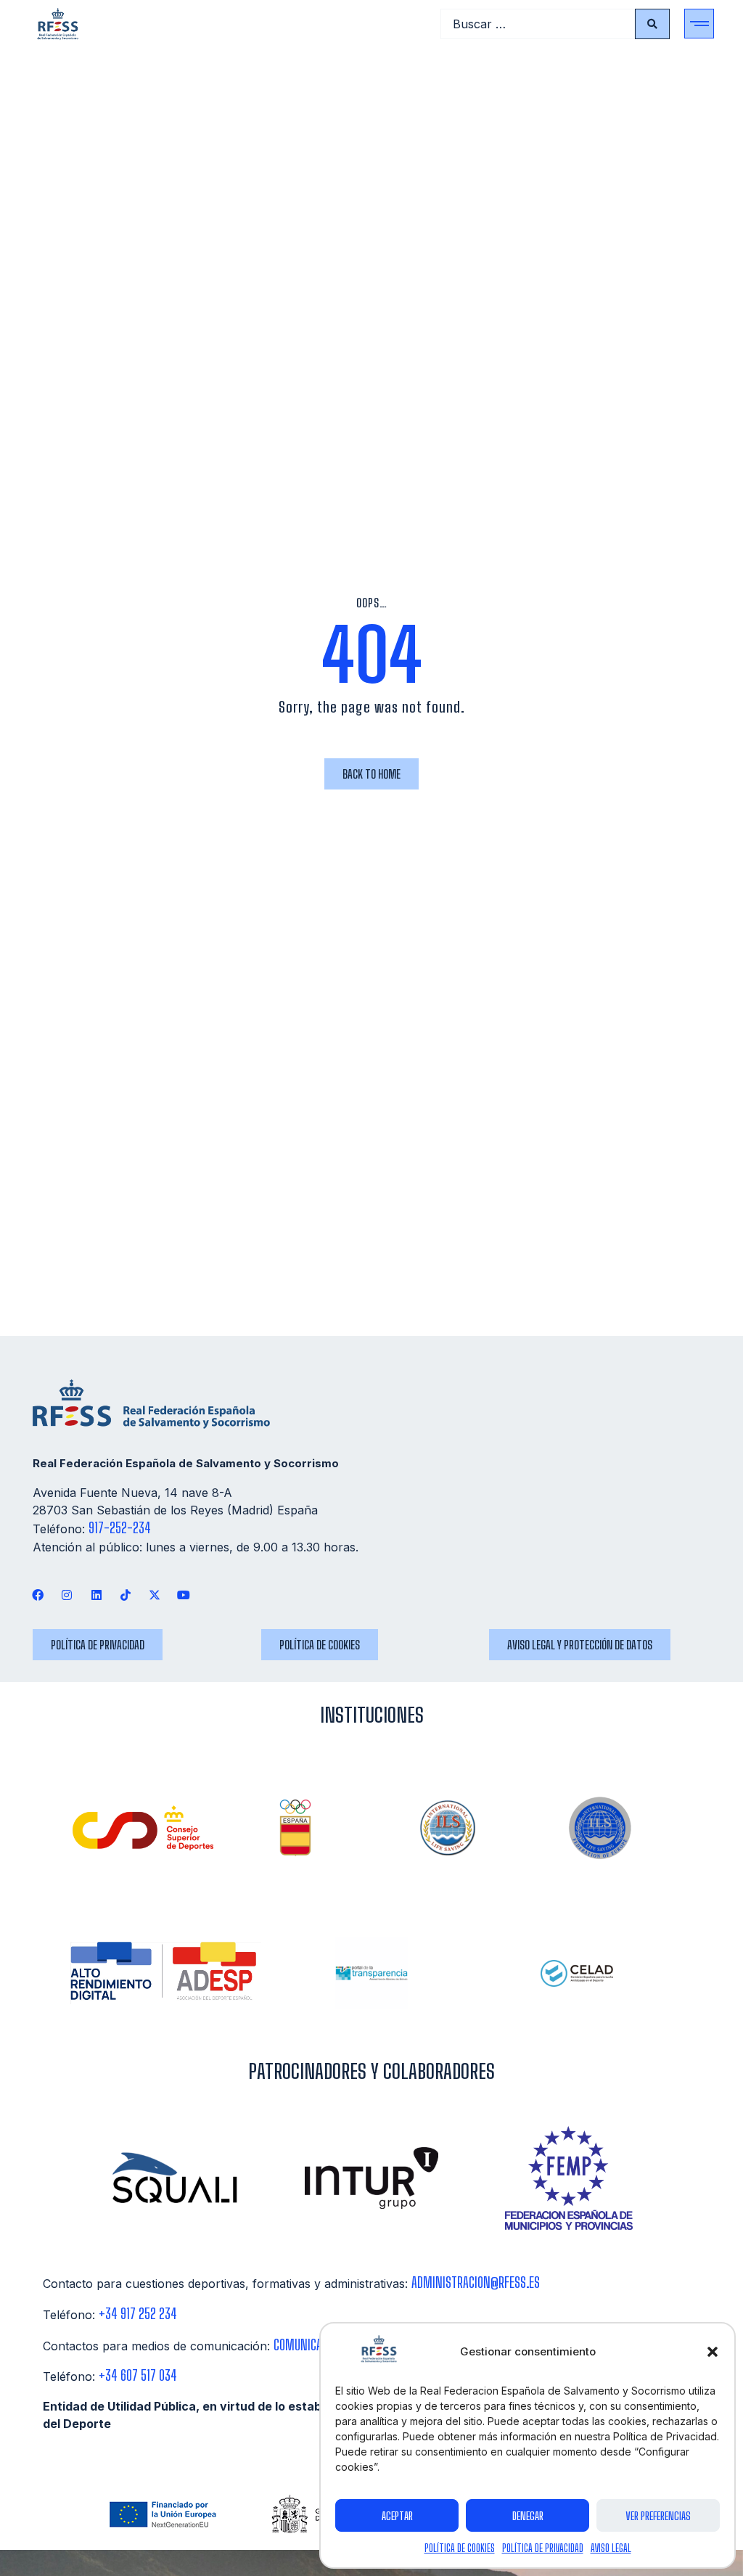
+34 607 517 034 (138, 2375)
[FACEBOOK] (38, 1595)
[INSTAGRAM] (67, 1595)
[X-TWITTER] (154, 1595)
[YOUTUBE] (184, 1595)
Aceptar (397, 2516)
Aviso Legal (611, 2548)
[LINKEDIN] (96, 1595)
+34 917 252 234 (138, 2314)
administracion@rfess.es (476, 2282)
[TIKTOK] (125, 1595)
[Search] (652, 24)
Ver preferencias (658, 2516)
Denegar (528, 2516)
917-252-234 (120, 1528)
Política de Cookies (460, 2548)
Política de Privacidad (543, 2548)
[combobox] (538, 24)
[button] (713, 2352)
